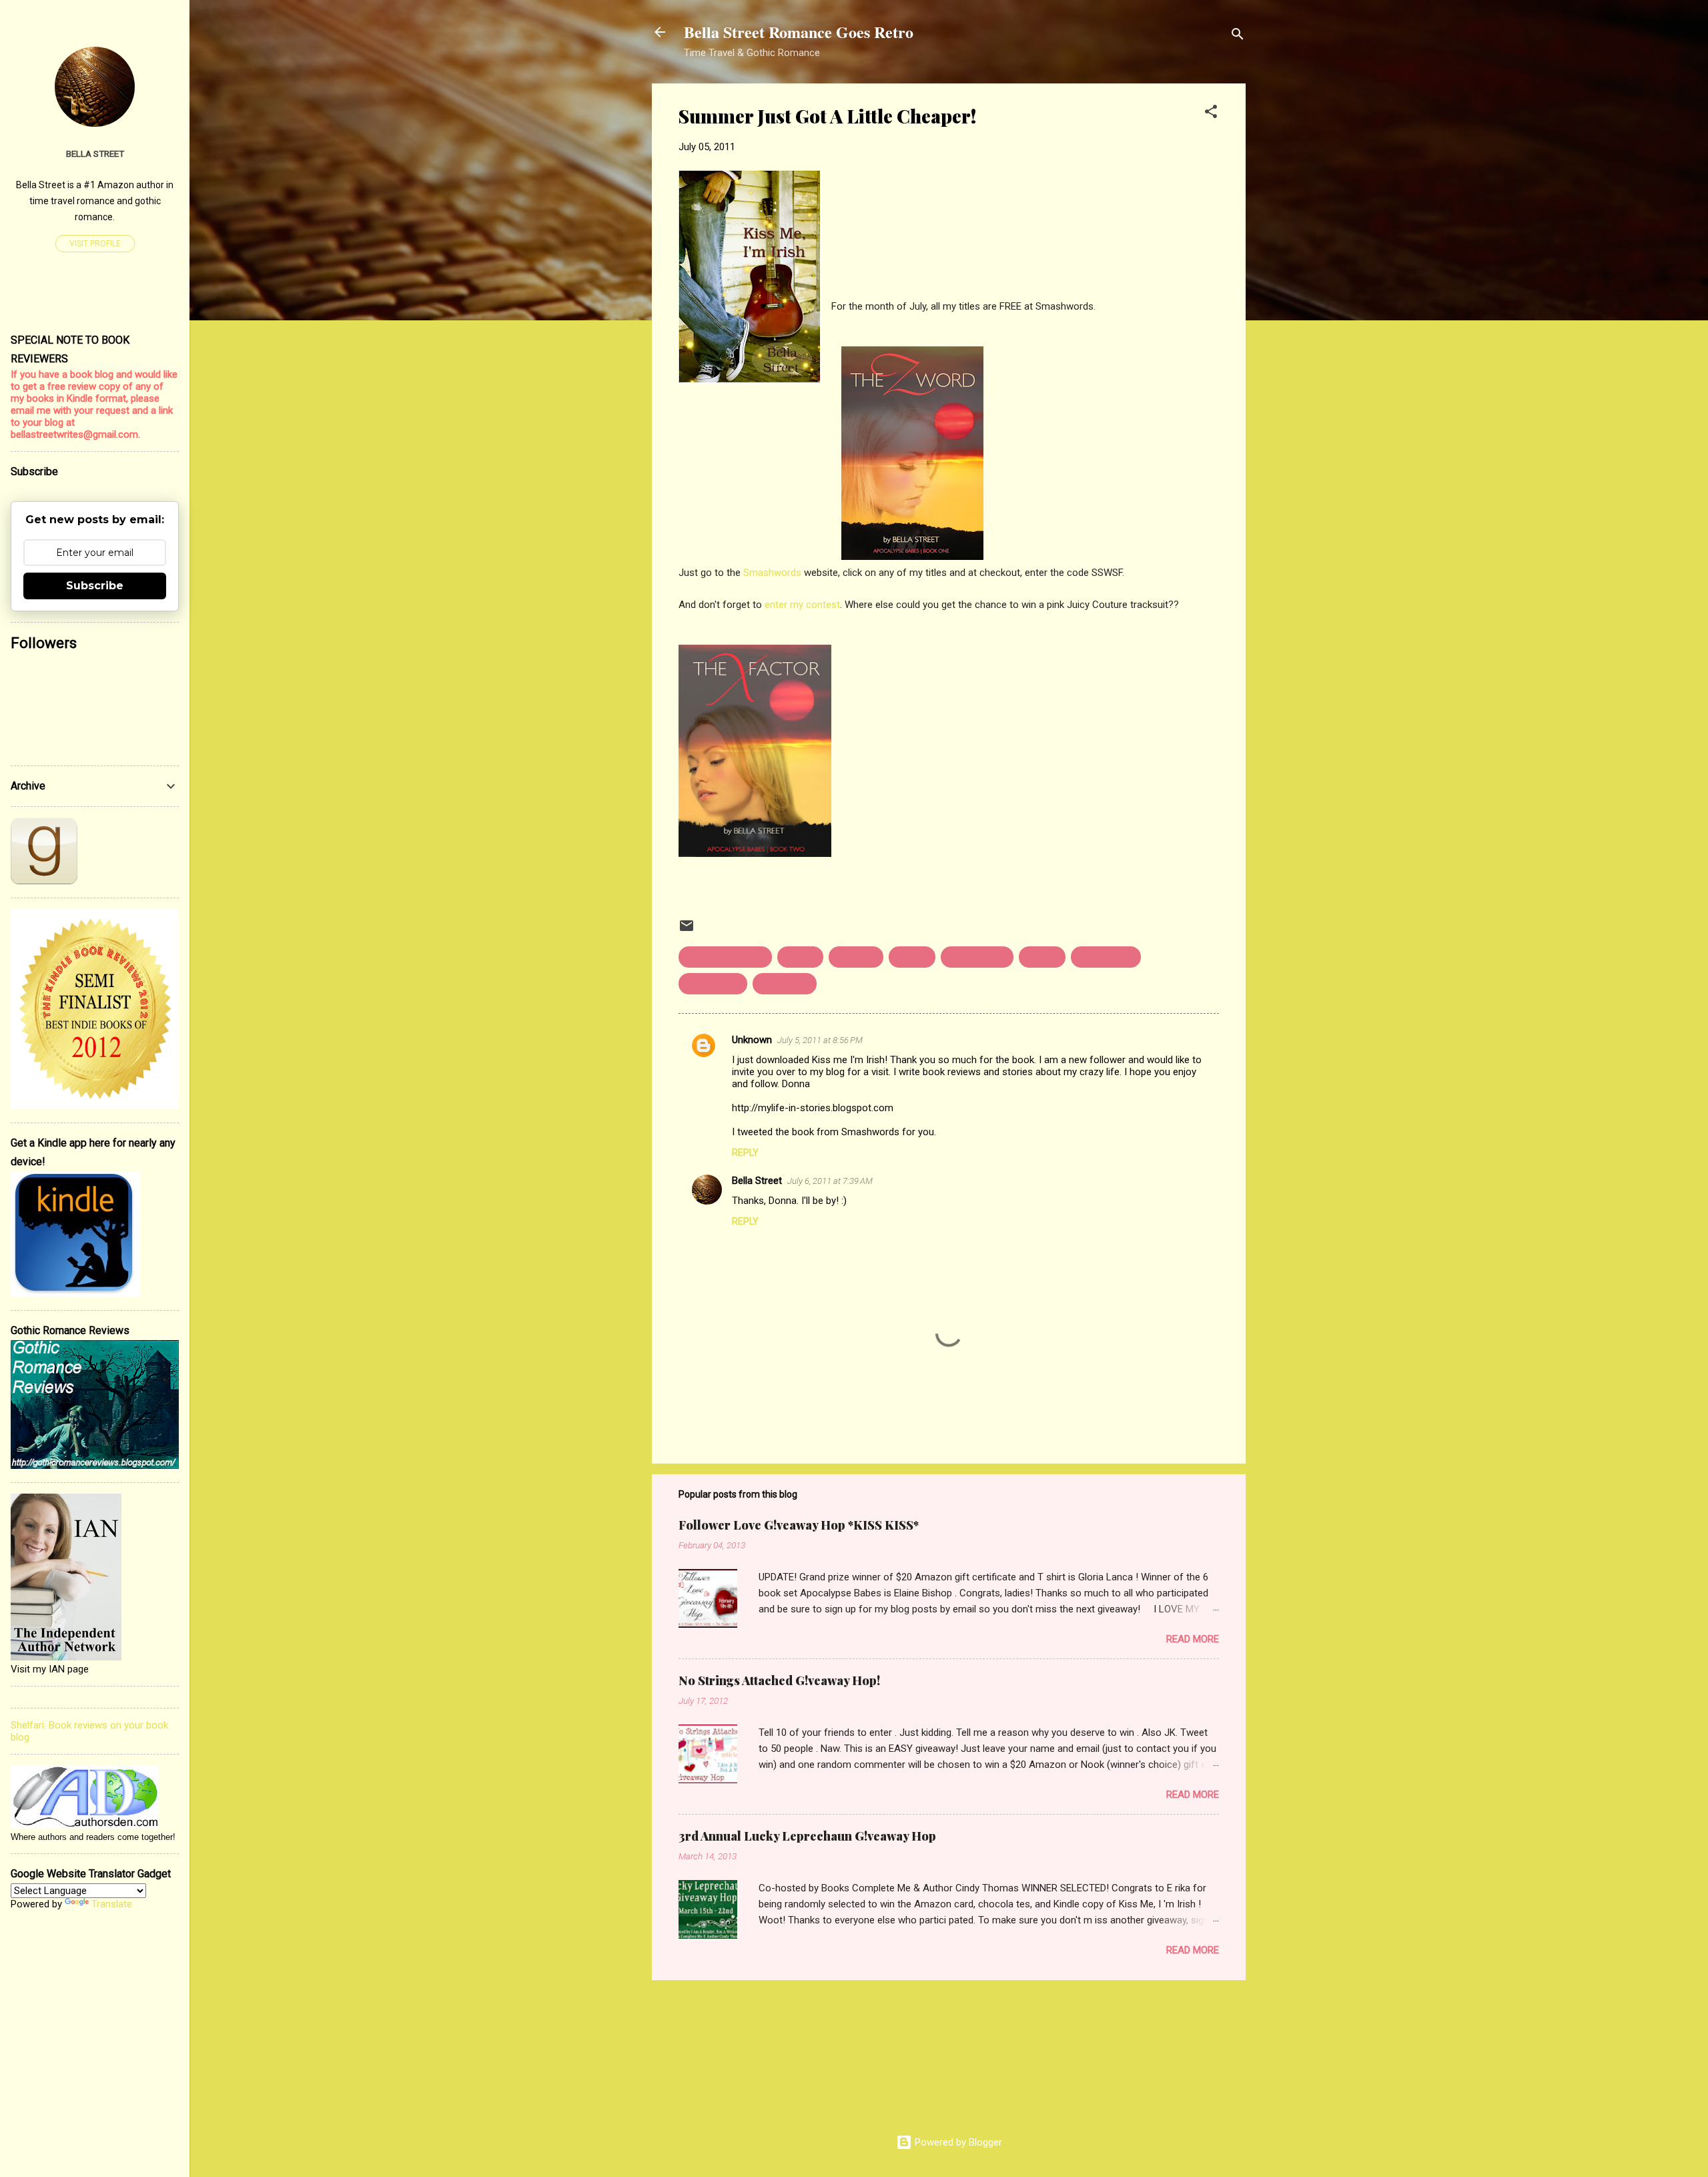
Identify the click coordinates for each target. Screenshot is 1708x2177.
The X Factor (713, 984)
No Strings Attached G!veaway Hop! (779, 1680)
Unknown (752, 1040)
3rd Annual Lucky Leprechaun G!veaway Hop (807, 1836)
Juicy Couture (977, 957)
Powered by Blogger (957, 2142)
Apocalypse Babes (725, 957)
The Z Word (785, 984)
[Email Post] (687, 930)
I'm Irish (912, 957)
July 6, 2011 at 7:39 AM (830, 1181)
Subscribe (95, 586)
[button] (1211, 114)
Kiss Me (1042, 957)
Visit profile (95, 244)
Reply (745, 1153)
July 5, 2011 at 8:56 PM (820, 1040)
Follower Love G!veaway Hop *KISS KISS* (799, 1525)
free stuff (856, 957)
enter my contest (802, 605)
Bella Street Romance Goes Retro (799, 32)
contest (800, 957)
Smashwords (772, 573)
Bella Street (757, 1181)
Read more (1193, 1639)
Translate (112, 1904)
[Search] (1238, 36)
